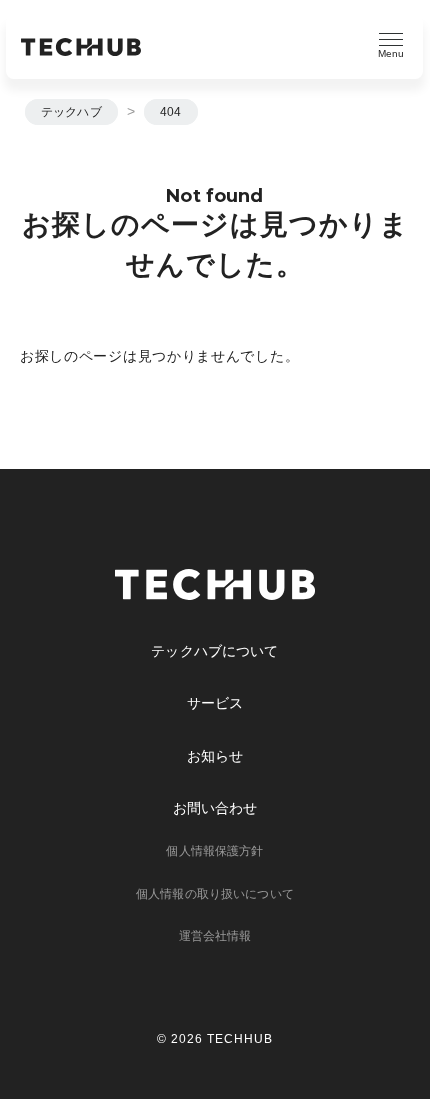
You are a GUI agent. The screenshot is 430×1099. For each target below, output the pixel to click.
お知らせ (215, 756)
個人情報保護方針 (214, 851)
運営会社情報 (215, 936)
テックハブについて (214, 651)
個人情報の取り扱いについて (215, 894)
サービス (215, 703)
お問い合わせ (215, 808)
